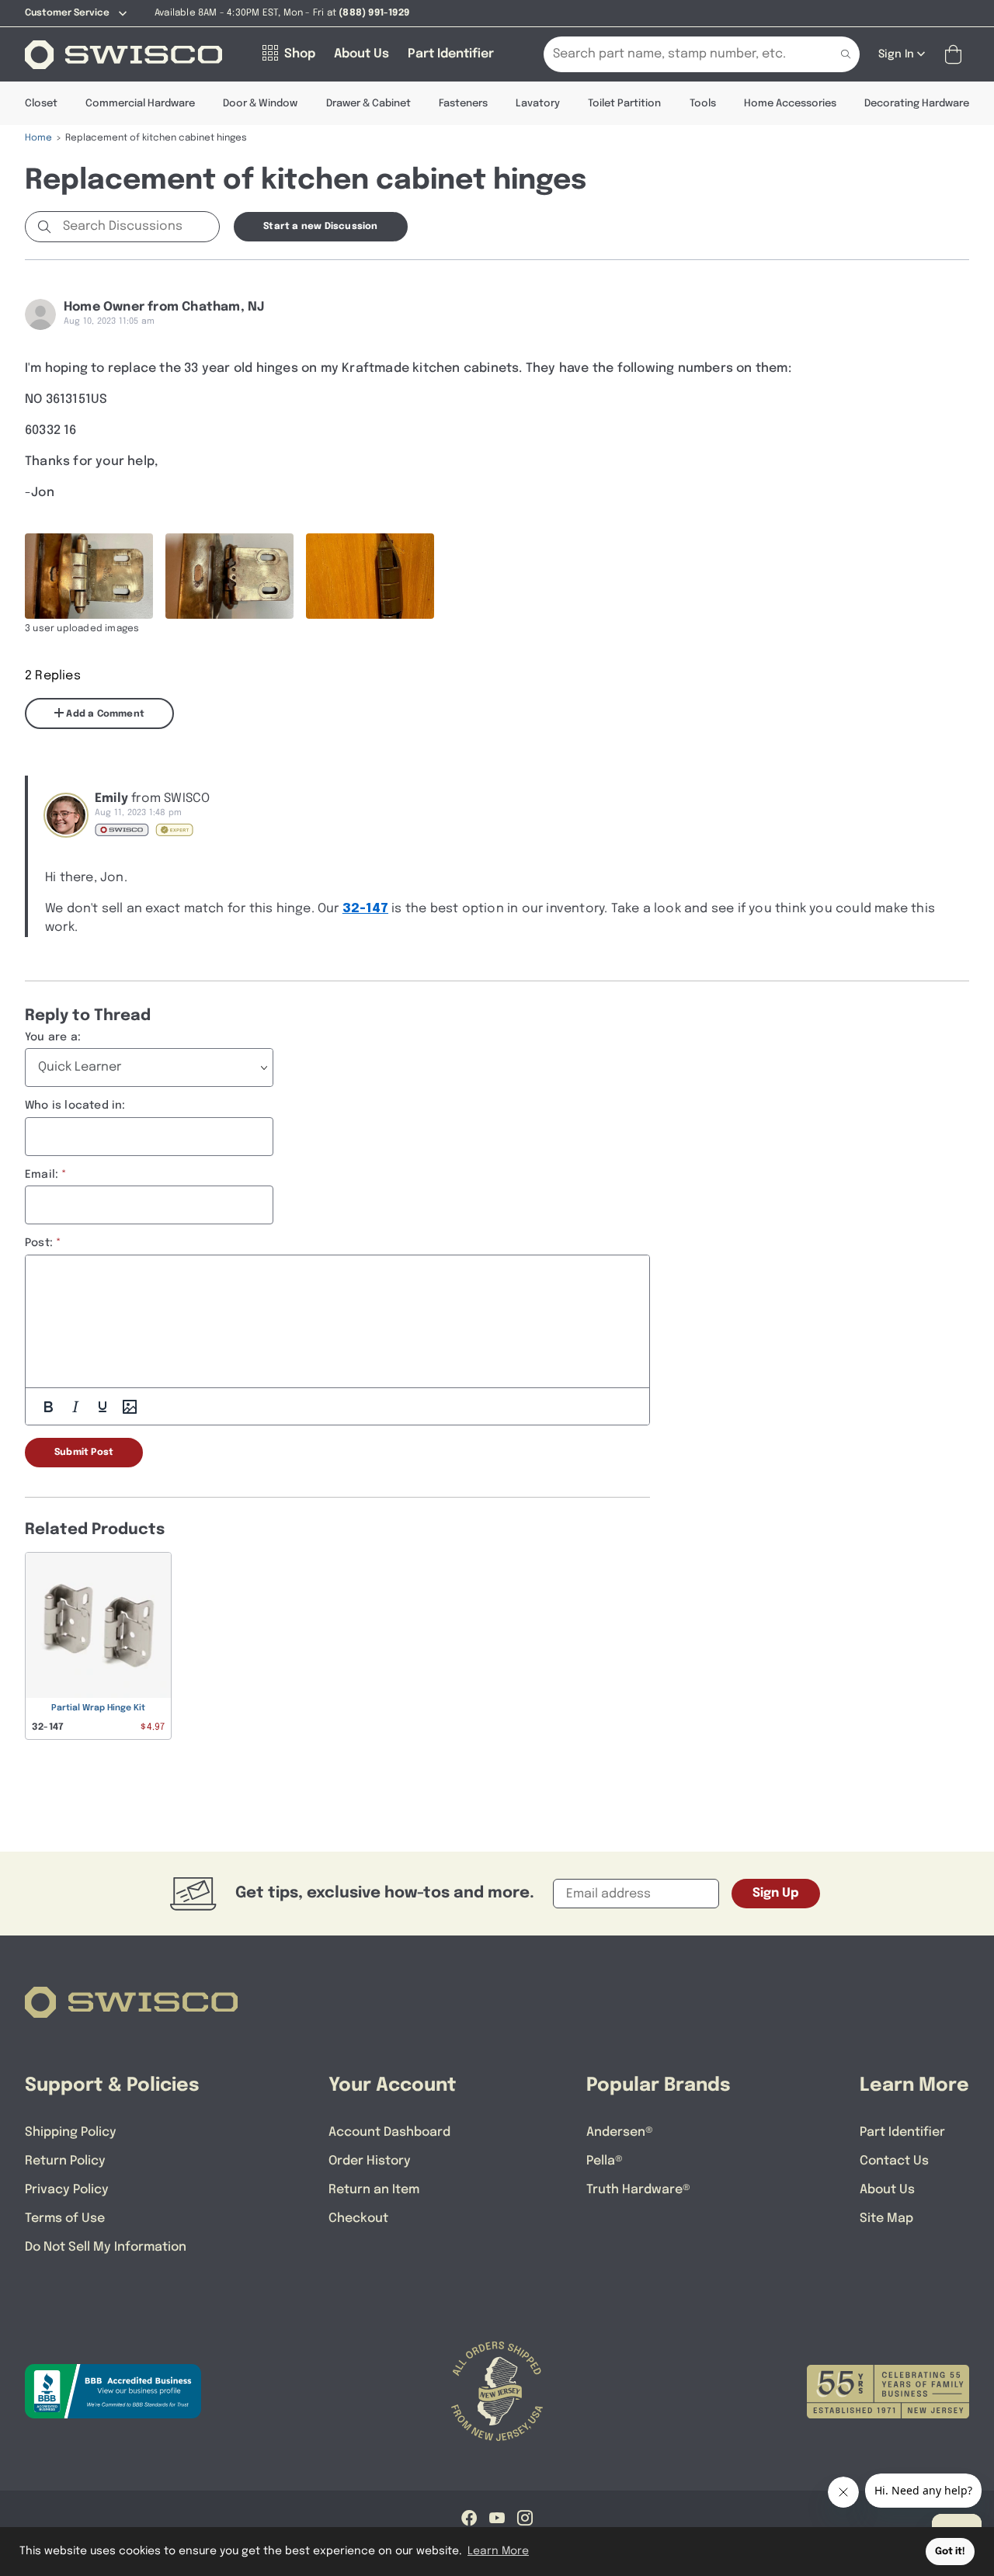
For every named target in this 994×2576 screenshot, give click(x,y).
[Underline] (103, 1407)
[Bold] (48, 1407)
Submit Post (84, 1453)
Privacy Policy (67, 2190)
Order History (370, 2161)
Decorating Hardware (917, 104)
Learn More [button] (498, 2551)
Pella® (605, 2161)
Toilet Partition (624, 104)
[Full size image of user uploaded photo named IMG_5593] (89, 576)
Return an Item (374, 2190)
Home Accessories (790, 104)
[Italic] (75, 1407)
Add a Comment (104, 714)
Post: (39, 1243)
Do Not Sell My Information (106, 2247)
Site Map (886, 2218)
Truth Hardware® (638, 2190)
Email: (42, 1175)
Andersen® (620, 2132)
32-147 (365, 909)
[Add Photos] (130, 1407)
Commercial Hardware (140, 104)
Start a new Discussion (320, 227)
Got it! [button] (950, 2552)
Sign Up (776, 1893)
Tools (703, 104)
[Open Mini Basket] (956, 55)
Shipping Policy (71, 2132)
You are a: (53, 1037)
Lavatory (538, 104)
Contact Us (894, 2161)
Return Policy (65, 2161)
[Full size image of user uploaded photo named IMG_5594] (229, 576)
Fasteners (463, 104)
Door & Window (260, 104)
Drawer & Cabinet (368, 104)
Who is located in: (75, 1106)
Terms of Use (65, 2218)
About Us (887, 2190)
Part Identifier (902, 2132)
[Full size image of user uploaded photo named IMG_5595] (370, 576)
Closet (41, 104)
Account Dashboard (389, 2132)
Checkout (358, 2218)
